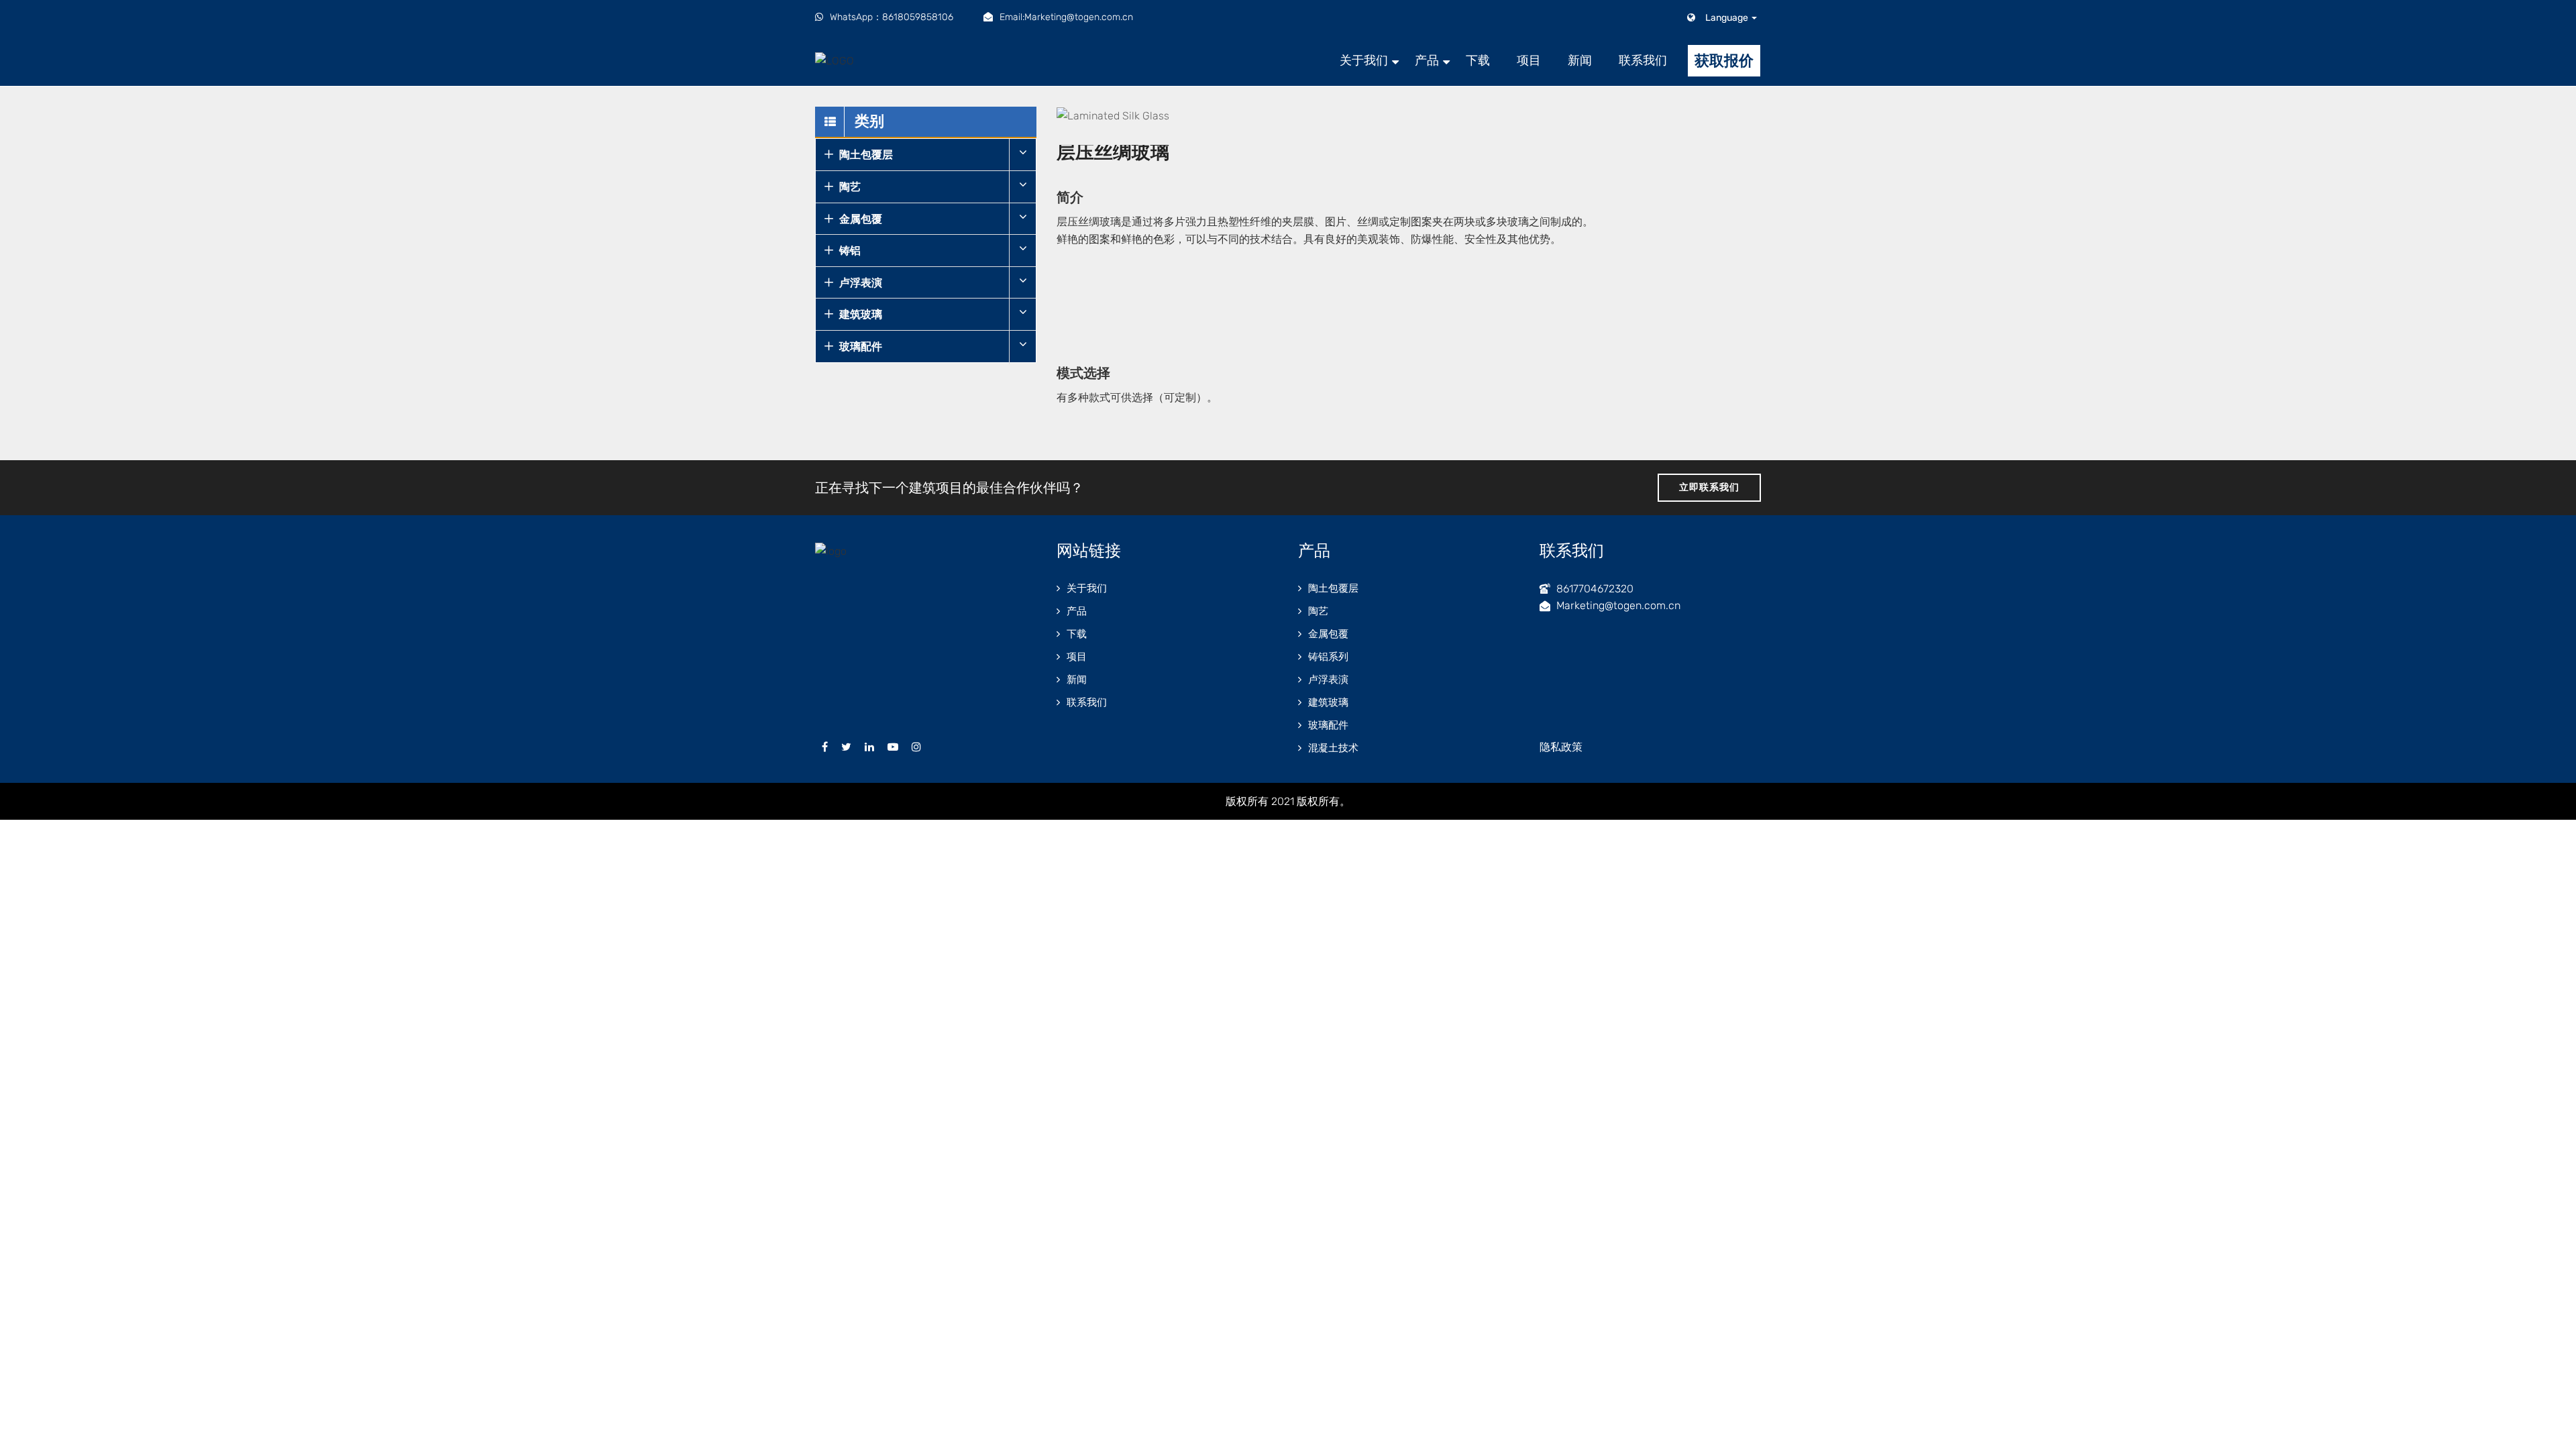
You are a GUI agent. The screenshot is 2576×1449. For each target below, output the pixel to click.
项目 (1529, 60)
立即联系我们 (1709, 487)
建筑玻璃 (861, 314)
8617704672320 (1595, 589)
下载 (1478, 60)
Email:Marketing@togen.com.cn (1066, 17)
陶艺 (850, 187)
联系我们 (1643, 60)
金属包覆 (861, 219)
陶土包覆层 (866, 155)
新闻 (1580, 60)
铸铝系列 (1328, 657)
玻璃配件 (861, 346)
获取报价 (1724, 61)
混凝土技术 (1333, 748)
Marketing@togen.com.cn (1618, 605)
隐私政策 (1561, 747)
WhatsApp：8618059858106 (892, 17)
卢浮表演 (861, 283)
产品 (1427, 60)
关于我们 (1364, 60)
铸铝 (850, 251)
